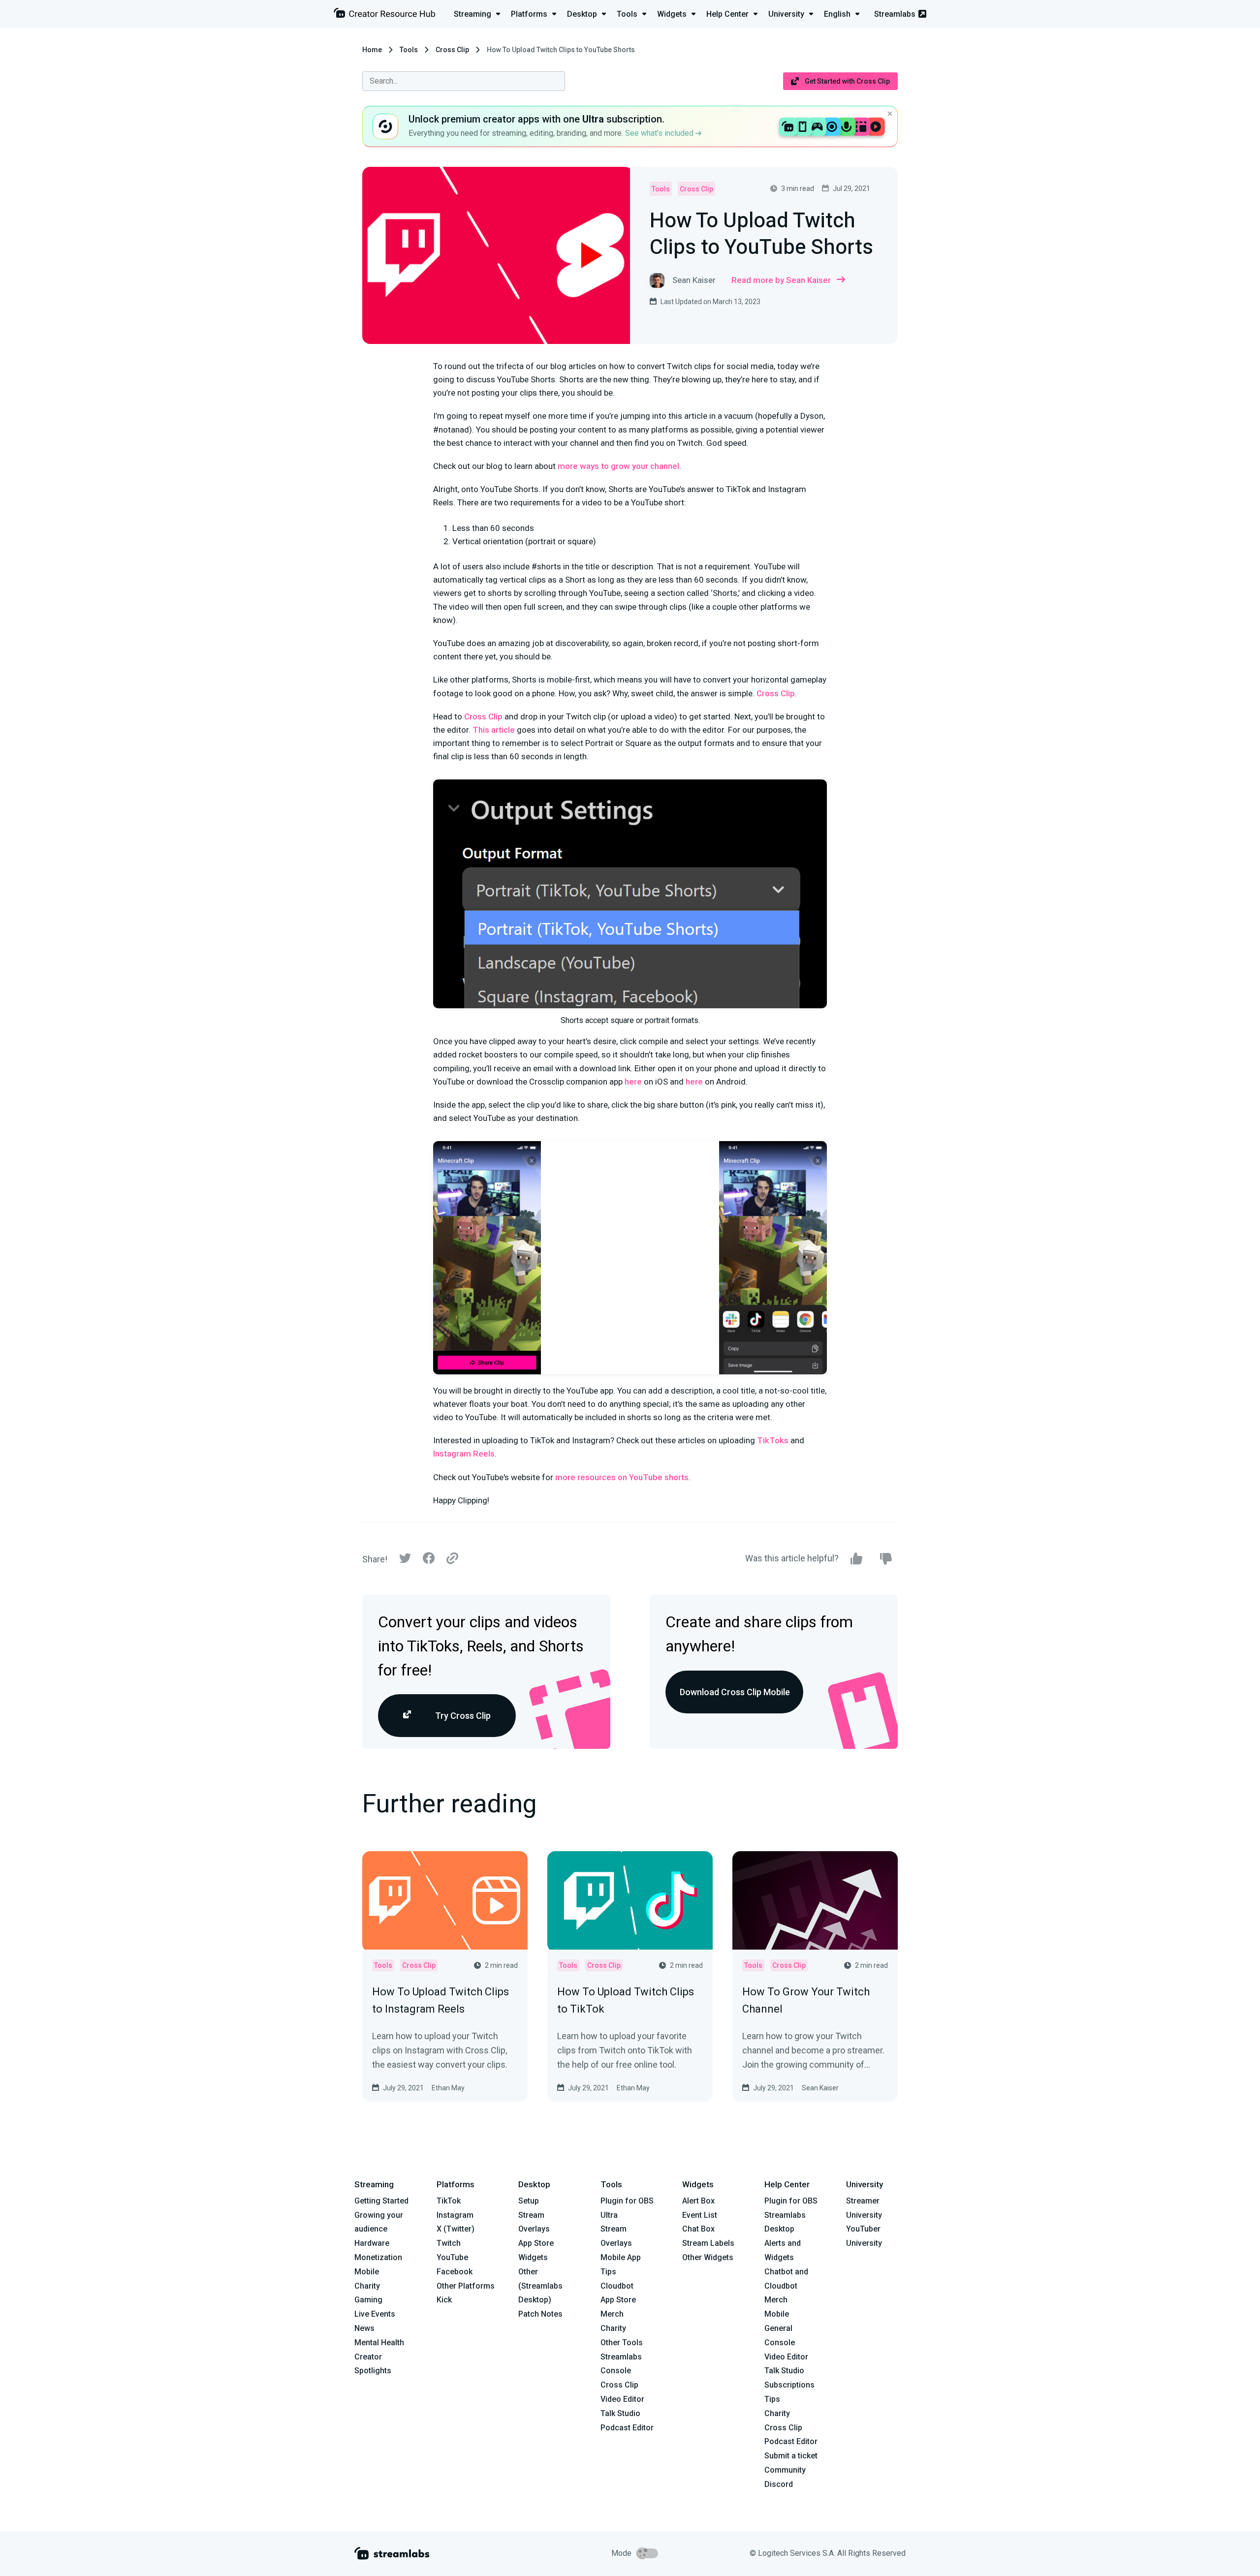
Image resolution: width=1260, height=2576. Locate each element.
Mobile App (621, 2257)
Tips (608, 2272)
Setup (529, 2201)
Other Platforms (466, 2286)
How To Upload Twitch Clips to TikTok (626, 2000)
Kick (444, 2300)
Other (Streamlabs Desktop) (540, 2286)
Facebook (455, 2272)
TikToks (773, 1440)
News (364, 2328)
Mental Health (379, 2343)
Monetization (378, 2257)
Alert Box (698, 2201)
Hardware (372, 2243)
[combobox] (464, 81)
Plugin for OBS (627, 2201)
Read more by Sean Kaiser (781, 280)
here (633, 1082)
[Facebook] (429, 1561)
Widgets (533, 2257)
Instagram (455, 2215)
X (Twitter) (456, 2229)
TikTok (449, 2201)
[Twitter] (405, 1561)
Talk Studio (620, 2413)
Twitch (449, 2243)
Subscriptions (789, 2385)
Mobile (367, 2272)
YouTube (452, 2257)
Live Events (375, 2314)
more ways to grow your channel (618, 466)
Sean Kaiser (820, 2088)
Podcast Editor (627, 2428)
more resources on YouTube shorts (622, 1477)
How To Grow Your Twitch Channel (806, 2000)
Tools (409, 50)
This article (494, 730)
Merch (612, 2314)
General (778, 2328)
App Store (536, 2243)
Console (780, 2343)
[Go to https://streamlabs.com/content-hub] (384, 15)
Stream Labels (708, 2243)
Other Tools (622, 2343)
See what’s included (660, 133)
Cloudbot (617, 2286)
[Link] (452, 1559)
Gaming (368, 2300)
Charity (367, 2286)
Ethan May (448, 2088)
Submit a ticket (791, 2456)
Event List (700, 2215)
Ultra (609, 2215)
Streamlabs (895, 14)
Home (372, 50)
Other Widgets (708, 2257)
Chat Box (698, 2229)
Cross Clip (452, 50)
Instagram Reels (464, 1454)
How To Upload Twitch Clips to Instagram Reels (441, 2000)
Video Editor (622, 2399)
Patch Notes (540, 2314)
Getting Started (381, 2201)
